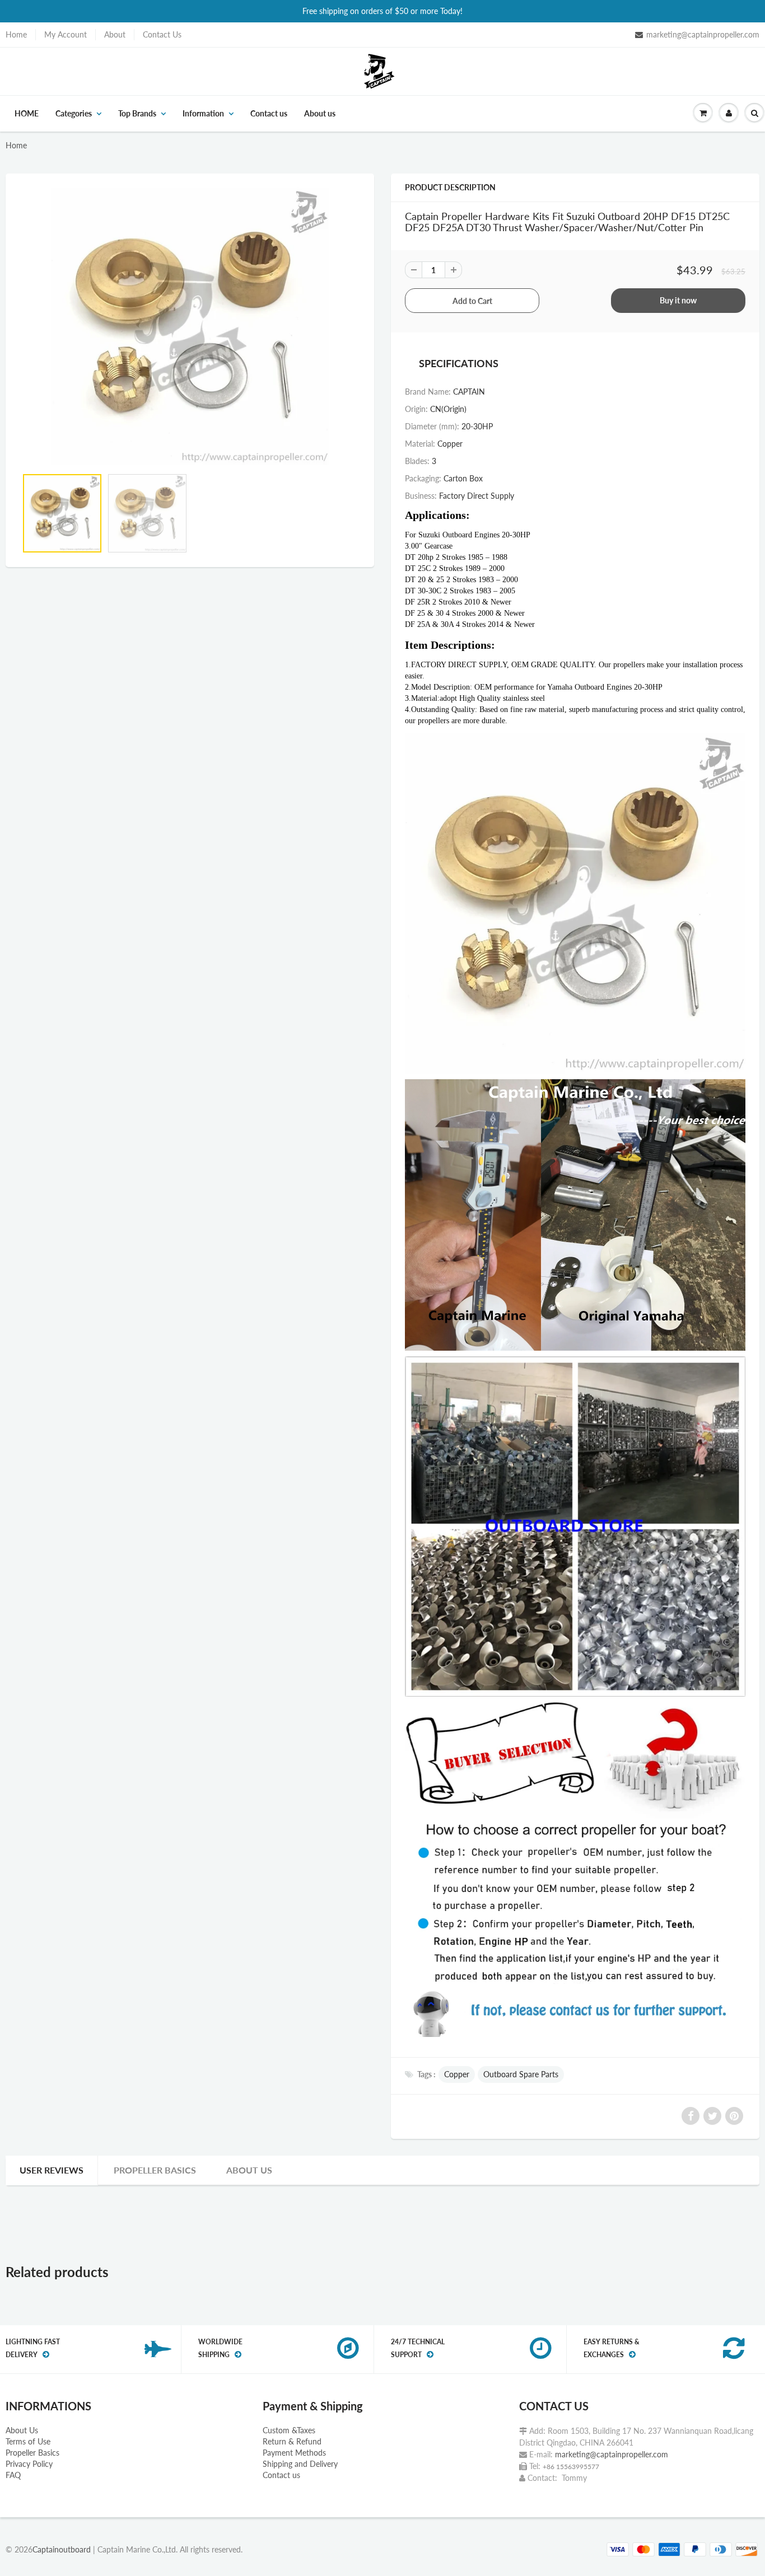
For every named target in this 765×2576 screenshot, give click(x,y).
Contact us (269, 113)
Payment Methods (294, 2453)
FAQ (13, 2475)
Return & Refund (292, 2441)
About (115, 34)
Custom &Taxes (289, 2430)
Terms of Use (28, 2441)
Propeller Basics (155, 2170)
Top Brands (137, 113)
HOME (27, 113)
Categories (74, 113)
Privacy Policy (29, 2464)
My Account (66, 34)
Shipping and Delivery (300, 2464)
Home (16, 34)
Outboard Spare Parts (521, 2074)
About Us (22, 2430)
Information (203, 113)
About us (320, 113)
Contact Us (162, 34)
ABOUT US (249, 2170)
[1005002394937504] (190, 326)
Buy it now (678, 300)
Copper (457, 2074)
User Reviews (52, 2170)
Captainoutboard (62, 2549)
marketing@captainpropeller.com (703, 34)
